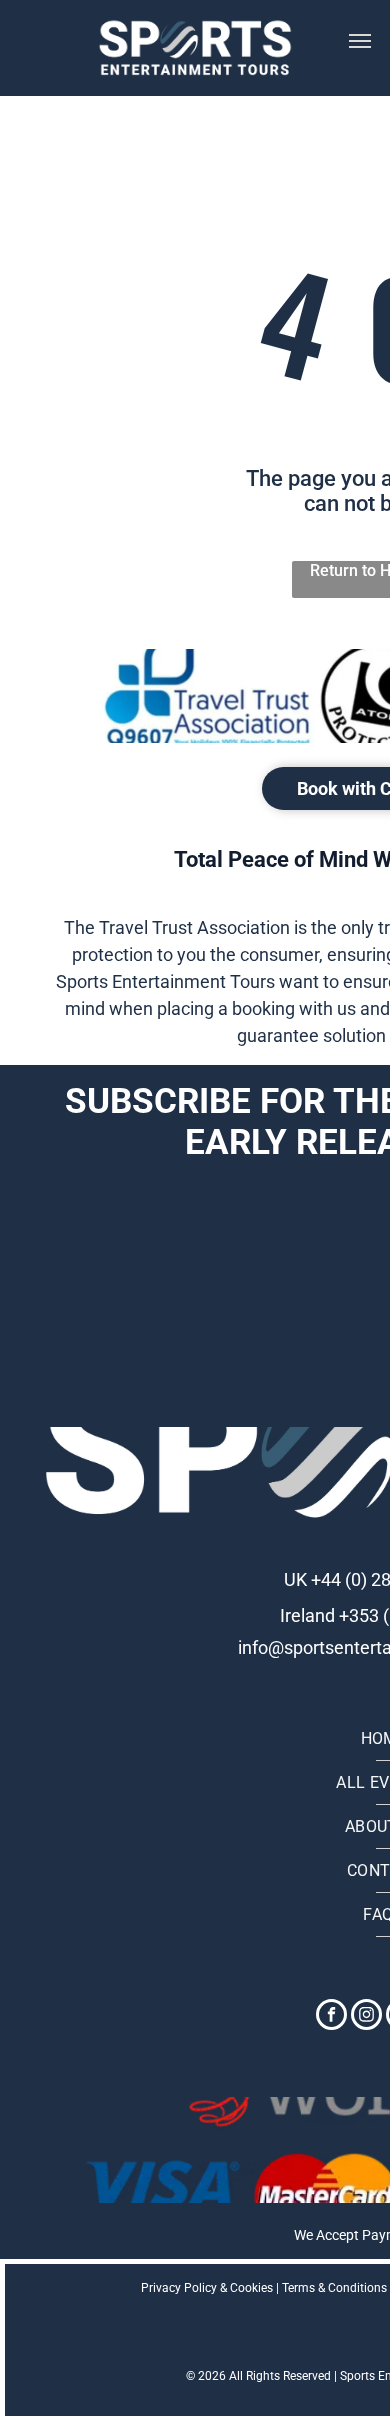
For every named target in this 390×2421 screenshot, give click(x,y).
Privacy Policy (179, 2288)
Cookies (251, 2288)
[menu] (360, 41)
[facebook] (331, 2017)
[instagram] (366, 2017)
